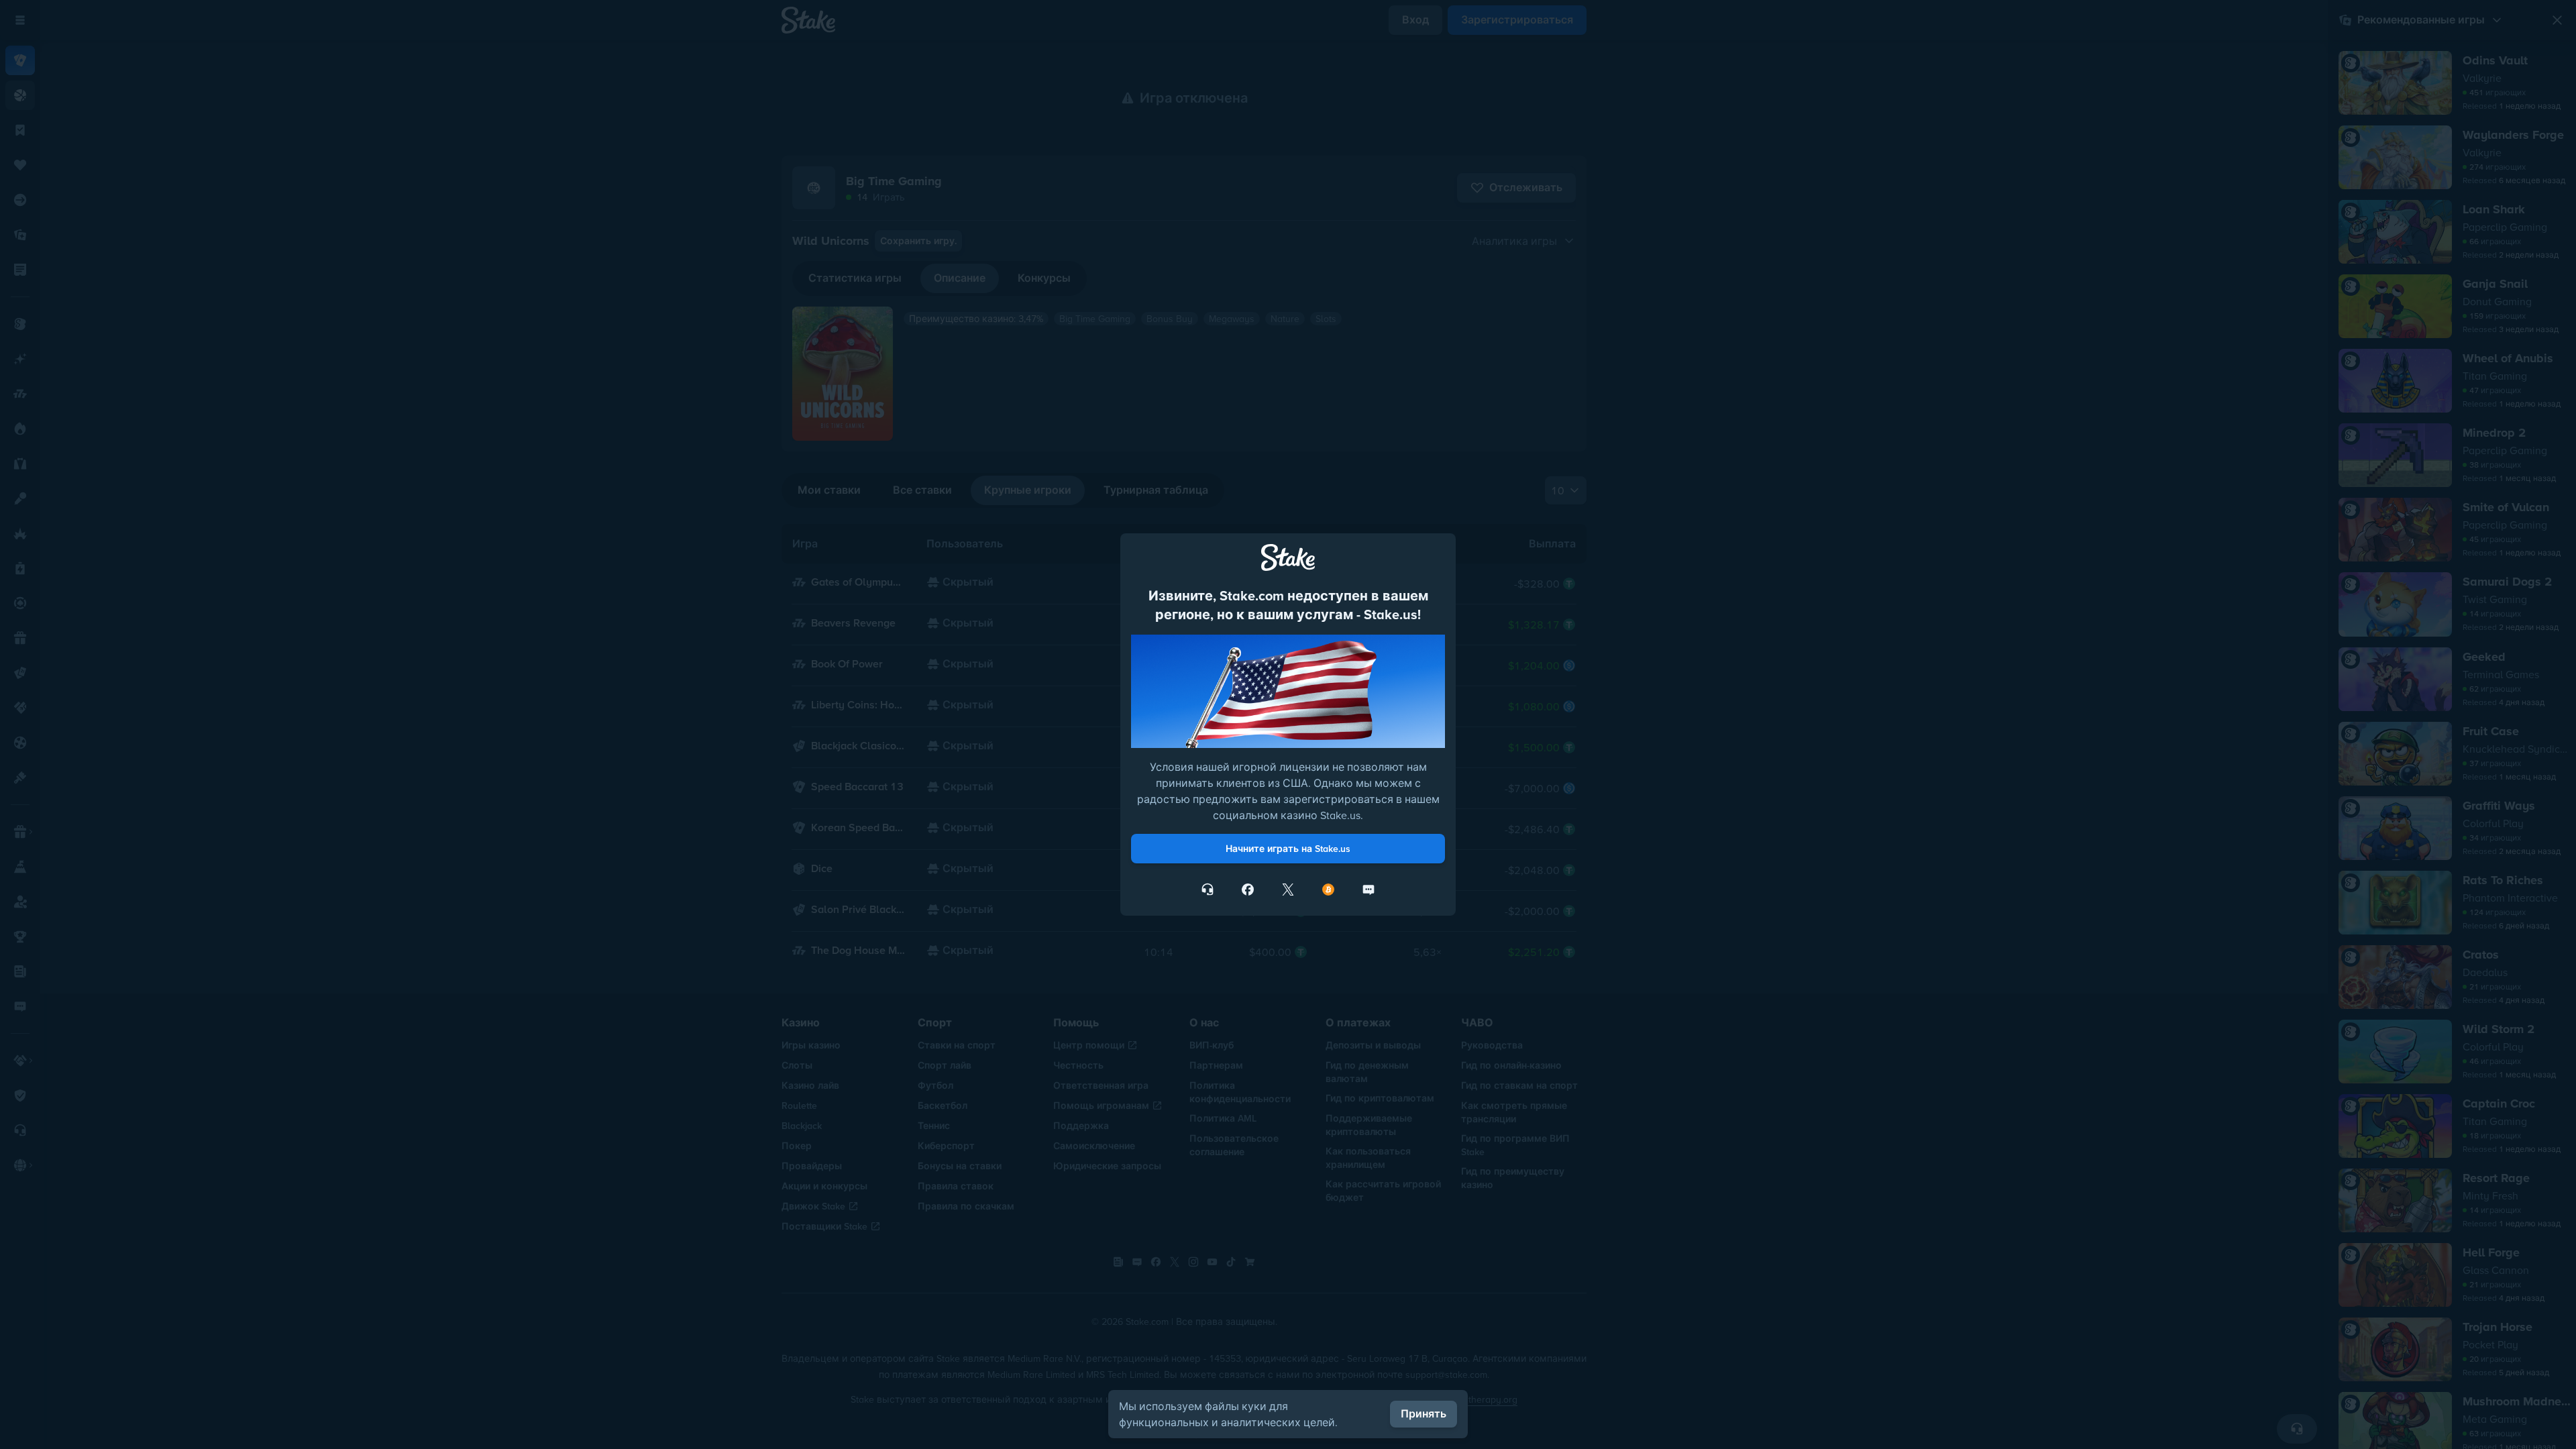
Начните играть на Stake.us (1288, 849)
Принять (1424, 1414)
